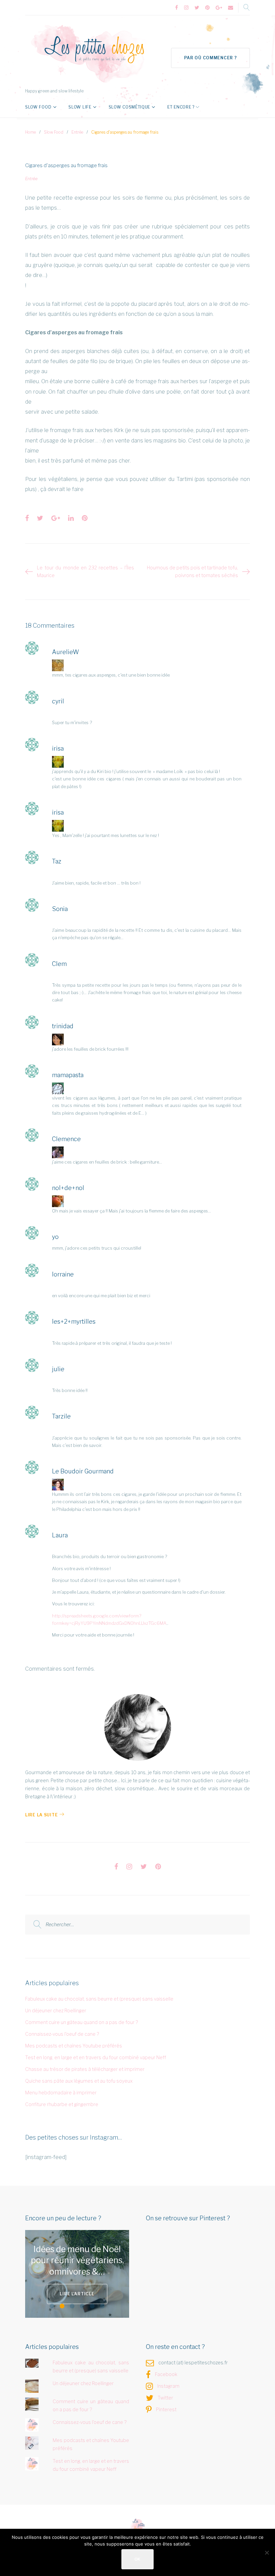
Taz (57, 861)
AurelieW (66, 652)
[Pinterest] (207, 8)
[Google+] (219, 8)
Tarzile (61, 1416)
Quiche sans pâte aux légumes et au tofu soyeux (79, 2081)
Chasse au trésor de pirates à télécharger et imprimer (85, 2069)
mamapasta (68, 1075)
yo (55, 1237)
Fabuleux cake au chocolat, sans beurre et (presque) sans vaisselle (99, 1999)
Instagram (168, 2386)
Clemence (66, 1139)
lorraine (63, 1274)
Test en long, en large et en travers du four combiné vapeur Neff (96, 2057)
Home (31, 132)
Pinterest (166, 2409)
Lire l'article (94, 2294)
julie (58, 1369)
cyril (58, 701)
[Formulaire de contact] (231, 8)
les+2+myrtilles (74, 1321)
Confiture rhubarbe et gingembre (62, 2104)
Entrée (77, 132)
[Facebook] (177, 8)
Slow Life (80, 107)
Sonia (60, 909)
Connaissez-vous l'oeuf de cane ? (62, 2034)
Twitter (165, 2398)
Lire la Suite (41, 1815)
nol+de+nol (68, 1188)
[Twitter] (197, 8)
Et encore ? (181, 107)
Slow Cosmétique (130, 107)
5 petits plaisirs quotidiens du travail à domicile (92, 2260)
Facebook (166, 2374)
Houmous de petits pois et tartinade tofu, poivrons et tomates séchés (192, 572)
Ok (137, 2559)
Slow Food (38, 107)
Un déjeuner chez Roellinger (56, 2010)
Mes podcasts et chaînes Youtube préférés (74, 2046)
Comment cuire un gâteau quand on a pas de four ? (81, 2022)
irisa (58, 748)
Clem (59, 964)
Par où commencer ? (211, 58)
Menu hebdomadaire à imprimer (61, 2093)
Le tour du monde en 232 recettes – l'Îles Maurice (86, 572)
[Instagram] (186, 8)
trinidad (63, 1026)
